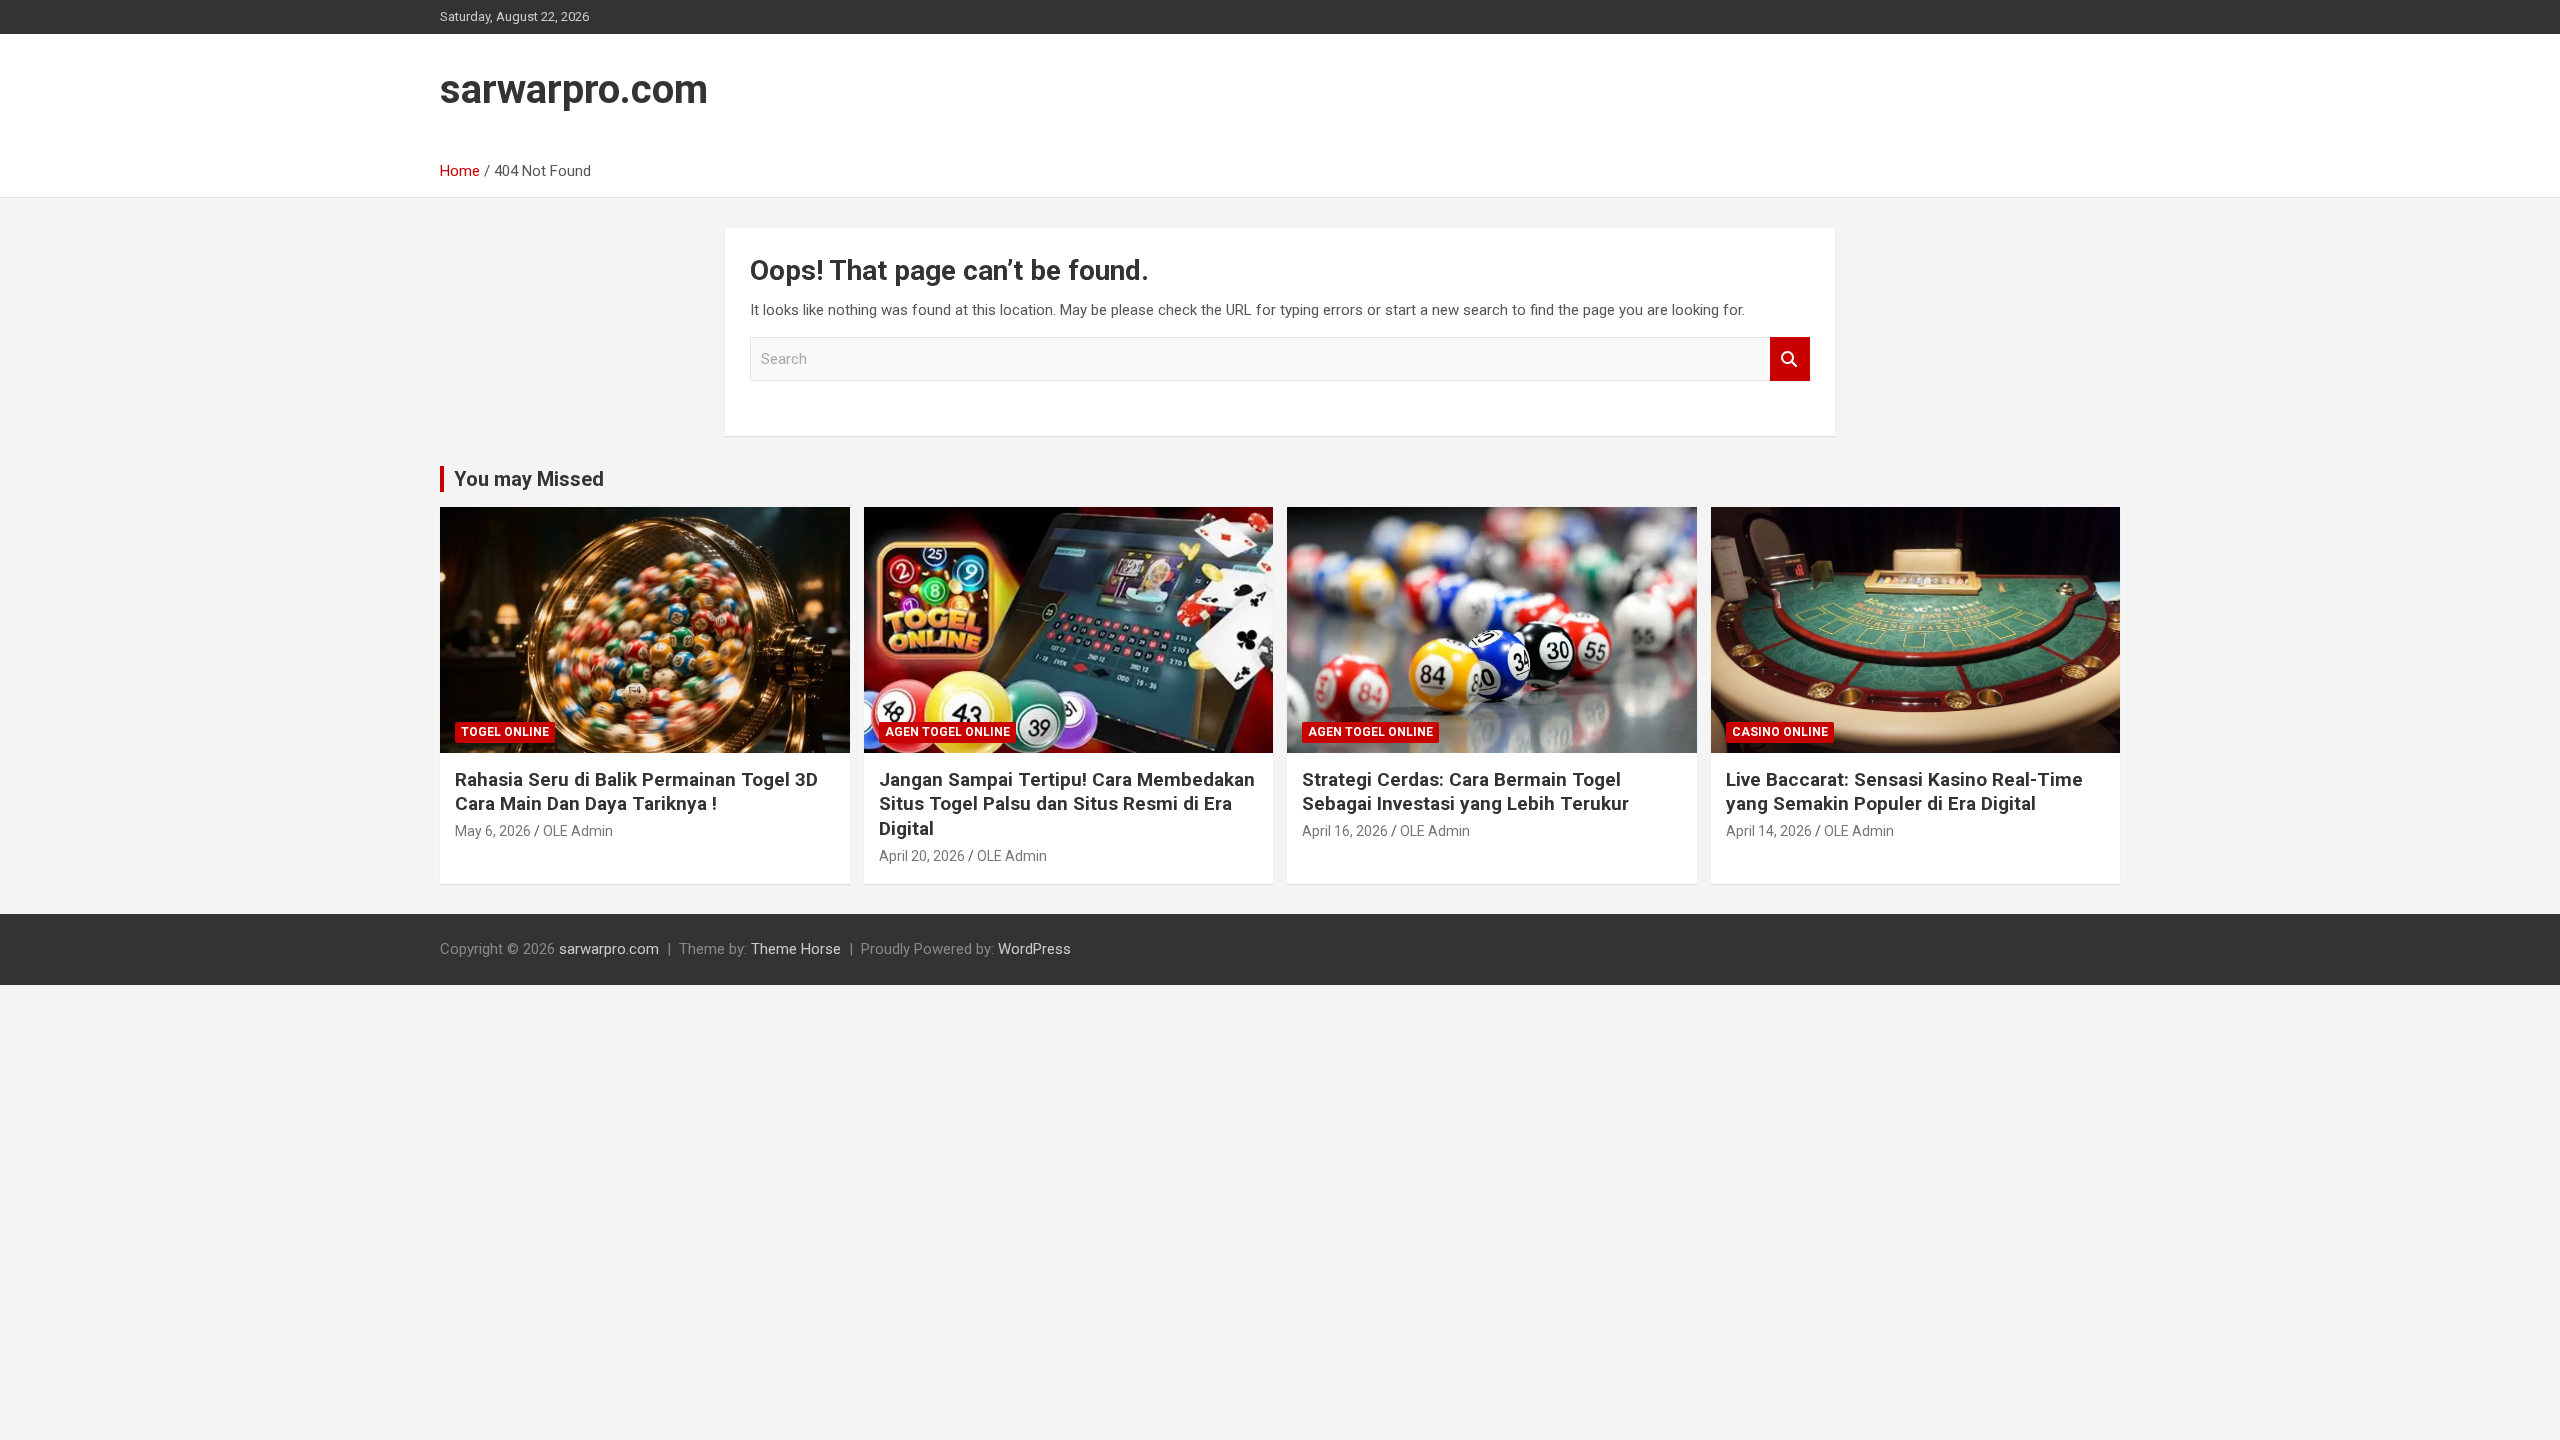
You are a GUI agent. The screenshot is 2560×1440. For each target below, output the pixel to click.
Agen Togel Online (947, 732)
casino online (1780, 732)
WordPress (1034, 949)
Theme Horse (796, 949)
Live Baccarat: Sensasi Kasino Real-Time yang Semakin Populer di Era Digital (1904, 792)
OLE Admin (578, 831)
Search (1790, 359)
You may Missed (529, 479)
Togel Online (505, 732)
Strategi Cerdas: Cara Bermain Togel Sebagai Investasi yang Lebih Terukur (1465, 792)
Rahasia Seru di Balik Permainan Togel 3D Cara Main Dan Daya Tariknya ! (636, 792)
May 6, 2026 (493, 831)
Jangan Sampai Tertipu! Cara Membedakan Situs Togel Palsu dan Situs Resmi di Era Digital (1067, 804)
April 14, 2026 (1769, 831)
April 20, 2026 (922, 856)
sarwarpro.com (574, 89)
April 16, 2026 (1345, 831)
